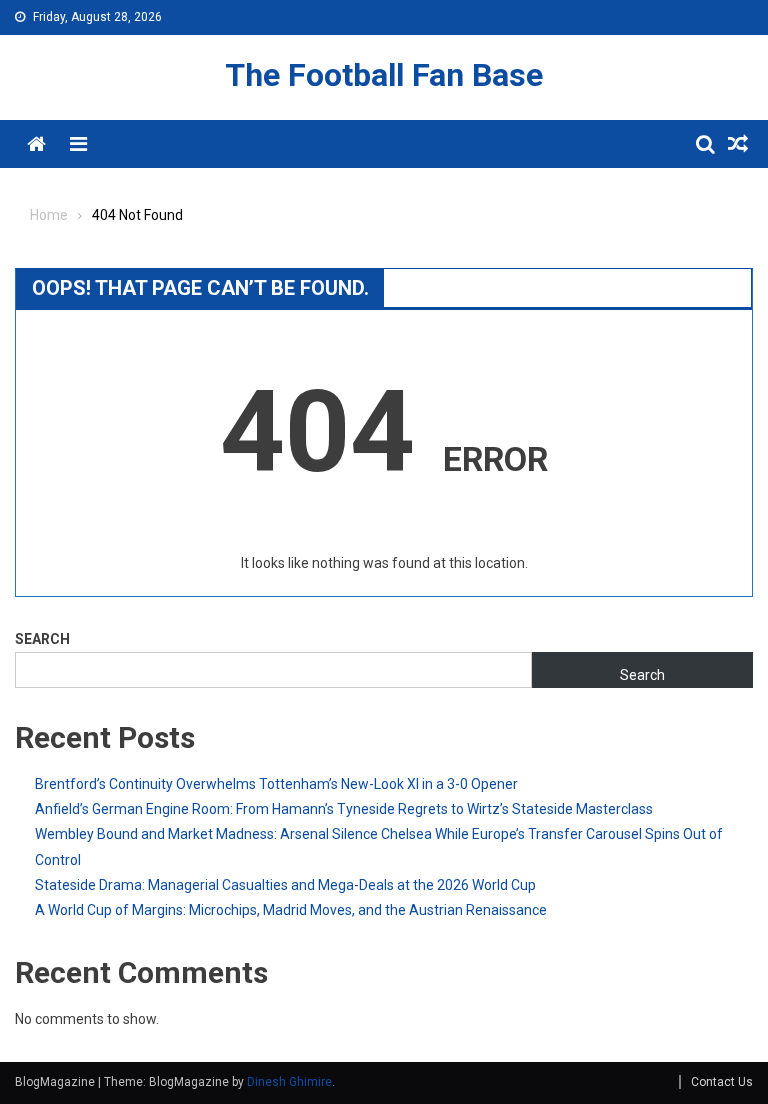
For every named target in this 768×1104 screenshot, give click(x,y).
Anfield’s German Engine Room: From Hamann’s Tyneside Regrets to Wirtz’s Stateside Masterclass (344, 809)
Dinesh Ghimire (289, 1082)
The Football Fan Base (384, 75)
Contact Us (722, 1082)
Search (42, 639)
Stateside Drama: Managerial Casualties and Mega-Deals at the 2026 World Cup (285, 885)
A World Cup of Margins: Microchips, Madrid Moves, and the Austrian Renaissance (291, 910)
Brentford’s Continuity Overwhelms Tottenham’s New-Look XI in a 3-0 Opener (276, 784)
